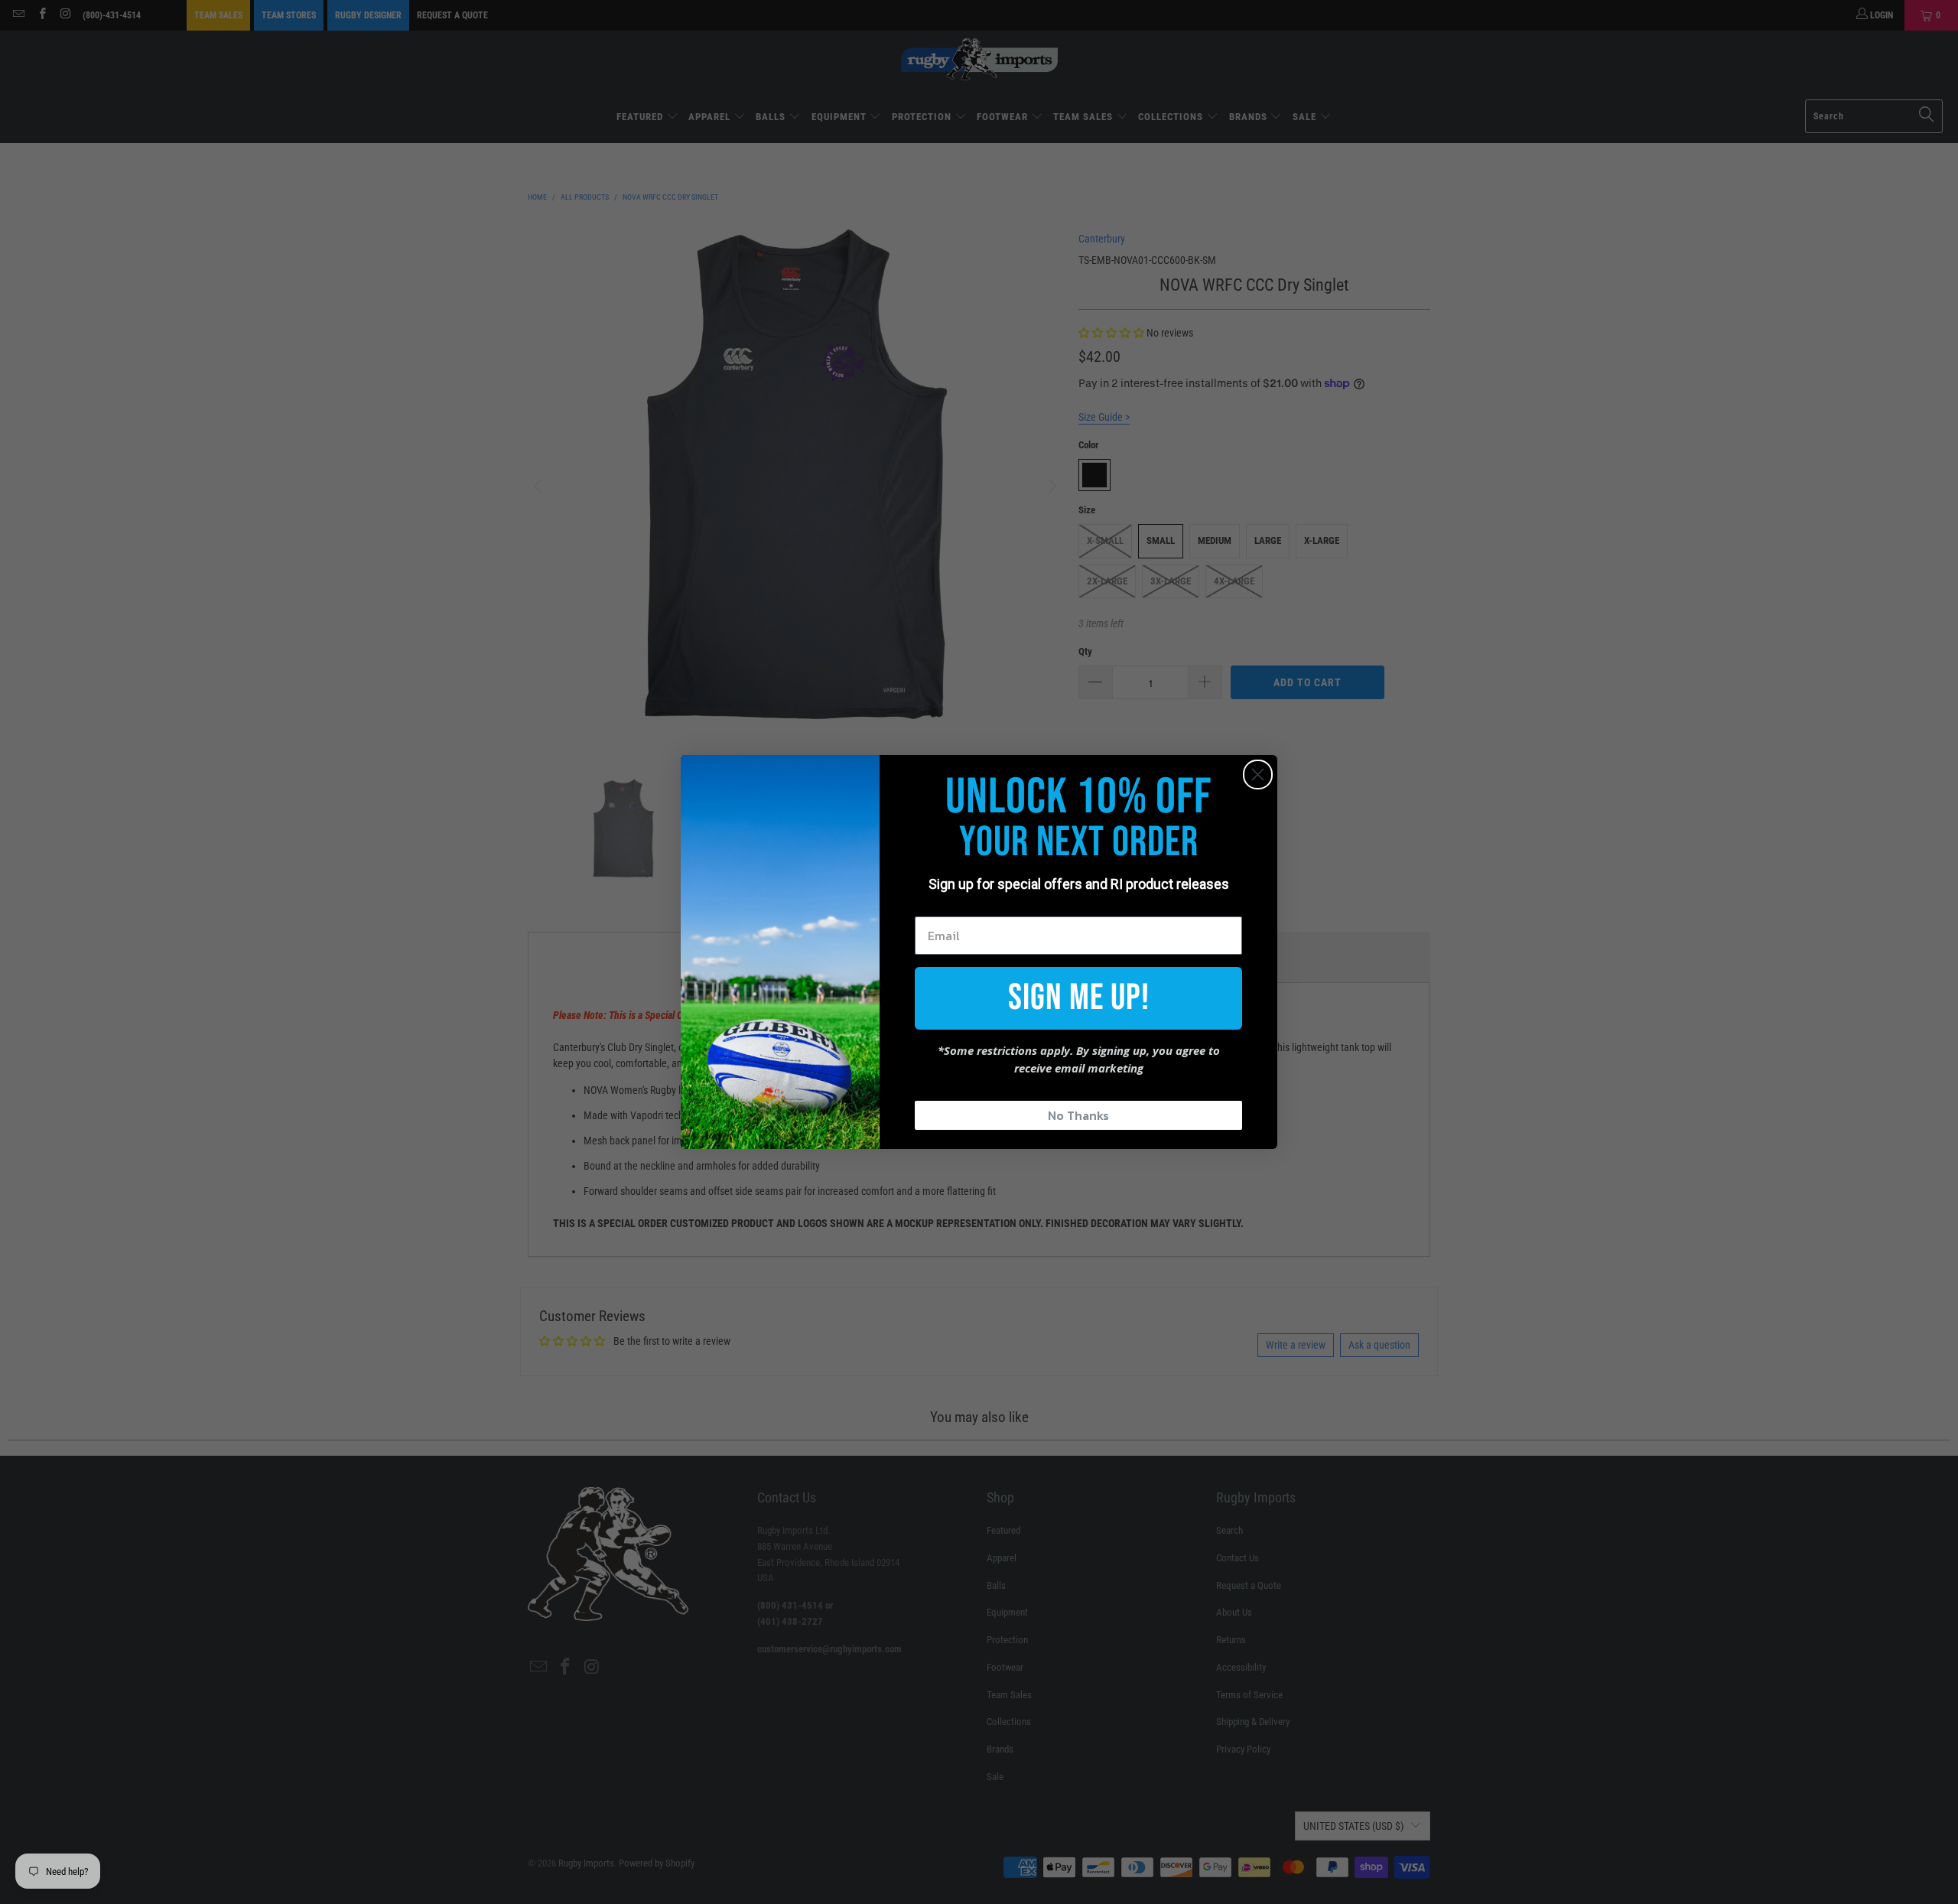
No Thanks (1078, 1115)
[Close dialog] (1258, 775)
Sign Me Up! (1079, 998)
